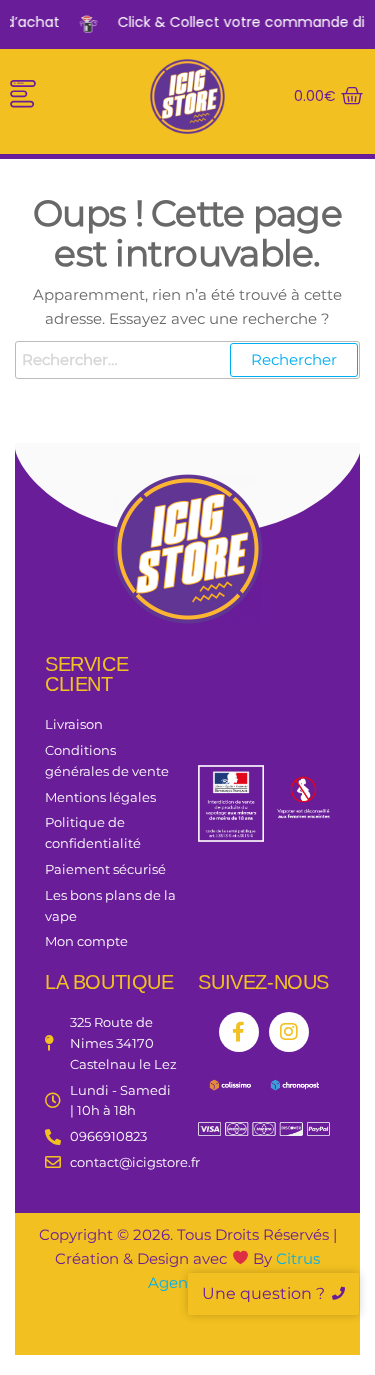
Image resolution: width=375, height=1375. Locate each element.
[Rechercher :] (187, 360)
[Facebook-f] (239, 1032)
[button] (22, 97)
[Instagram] (289, 1032)
